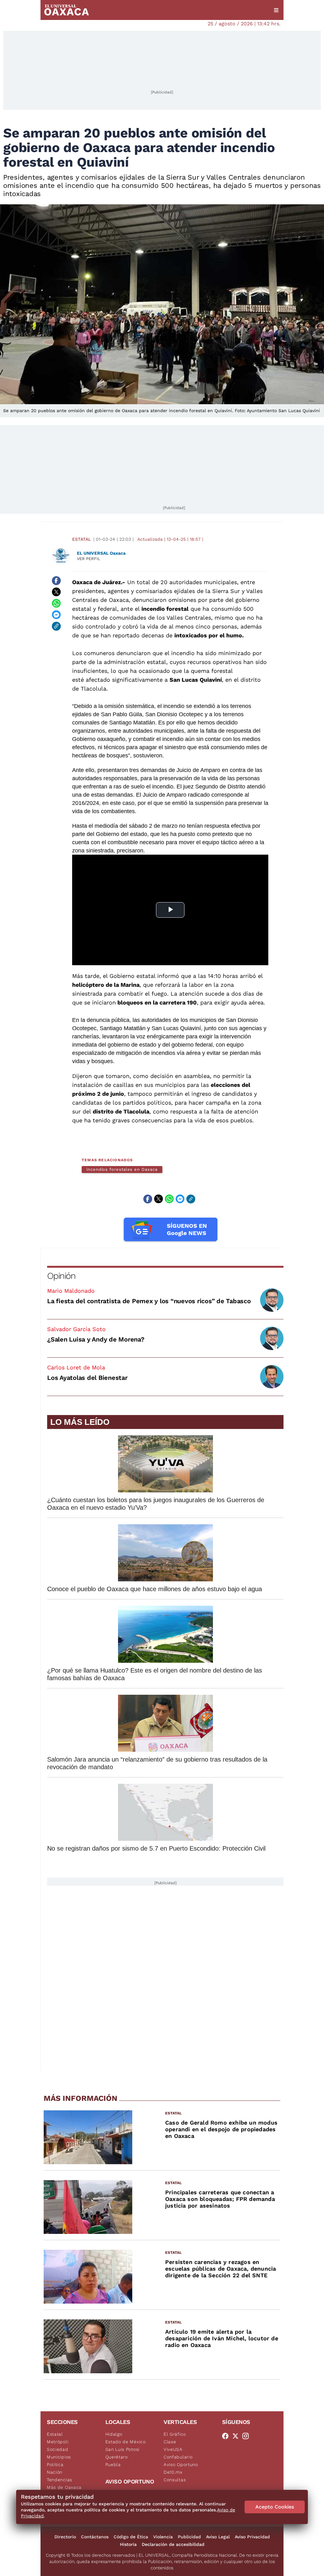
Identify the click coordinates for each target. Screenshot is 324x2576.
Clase (170, 2442)
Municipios (59, 2457)
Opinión (61, 1276)
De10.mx (173, 2472)
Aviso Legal (218, 2537)
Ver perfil (89, 559)
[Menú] (276, 10)
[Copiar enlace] (56, 626)
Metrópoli (58, 2442)
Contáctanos (95, 2537)
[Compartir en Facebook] (56, 581)
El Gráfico (175, 2434)
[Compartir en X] (56, 592)
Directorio (65, 2537)
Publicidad (189, 2537)
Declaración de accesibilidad (173, 2544)
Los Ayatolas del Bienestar (87, 1378)
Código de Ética (131, 2537)
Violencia (163, 2537)
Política (55, 2464)
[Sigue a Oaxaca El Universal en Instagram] (247, 2436)
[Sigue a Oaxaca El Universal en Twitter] (237, 2436)
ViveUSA (173, 2449)
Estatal (81, 539)
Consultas (175, 2480)
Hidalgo (114, 2434)
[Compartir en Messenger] (56, 615)
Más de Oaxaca (64, 2487)
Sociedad (58, 2449)
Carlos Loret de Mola (76, 1367)
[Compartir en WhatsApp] (56, 603)
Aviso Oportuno (181, 2464)
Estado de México (126, 2442)
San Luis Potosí (123, 2449)
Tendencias (59, 2480)
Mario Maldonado (71, 1291)
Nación (55, 2472)
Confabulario (178, 2457)
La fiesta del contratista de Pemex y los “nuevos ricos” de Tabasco (149, 1301)
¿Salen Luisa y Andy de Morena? (96, 1339)
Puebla (113, 2464)
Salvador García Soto (76, 1329)
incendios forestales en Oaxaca (122, 1169)
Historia (128, 2544)
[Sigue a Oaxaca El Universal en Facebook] (227, 2436)
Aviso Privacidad (252, 2537)
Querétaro (117, 2457)
